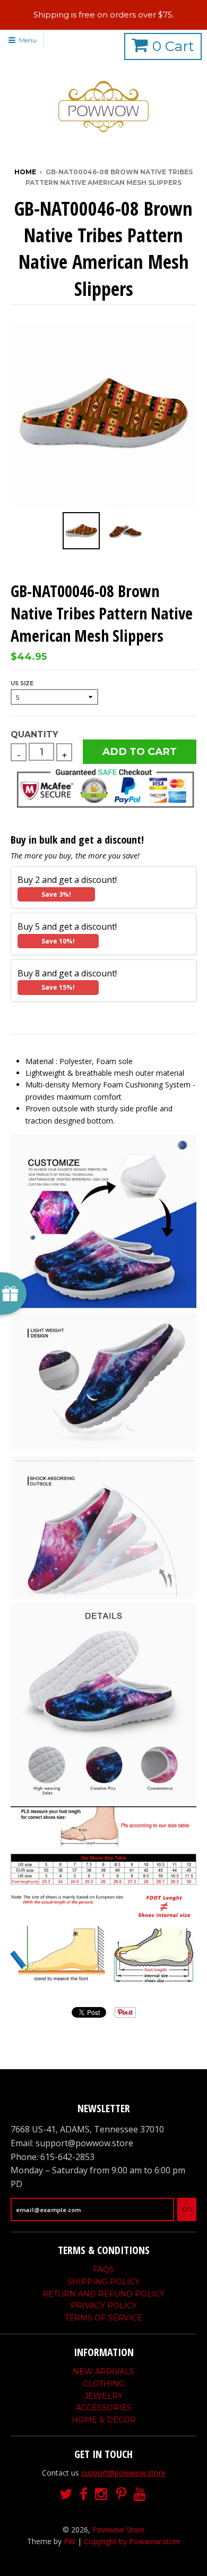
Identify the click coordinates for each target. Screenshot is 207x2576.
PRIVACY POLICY (104, 2306)
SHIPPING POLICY (103, 2282)
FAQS (103, 2269)
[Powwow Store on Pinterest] (121, 2494)
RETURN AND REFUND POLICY (103, 2294)
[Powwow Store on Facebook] (84, 2494)
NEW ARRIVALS (103, 2371)
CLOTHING (104, 2384)
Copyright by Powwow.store (132, 2541)
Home (25, 172)
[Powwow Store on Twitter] (66, 2494)
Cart (173, 46)
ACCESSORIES (104, 2408)
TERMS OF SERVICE (103, 2318)
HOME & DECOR (104, 2420)
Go (187, 2209)
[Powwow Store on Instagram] (102, 2494)
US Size (22, 683)
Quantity (34, 734)
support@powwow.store (123, 2473)
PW (70, 2541)
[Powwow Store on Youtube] (141, 2494)
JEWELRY (103, 2396)
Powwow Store (119, 2530)
